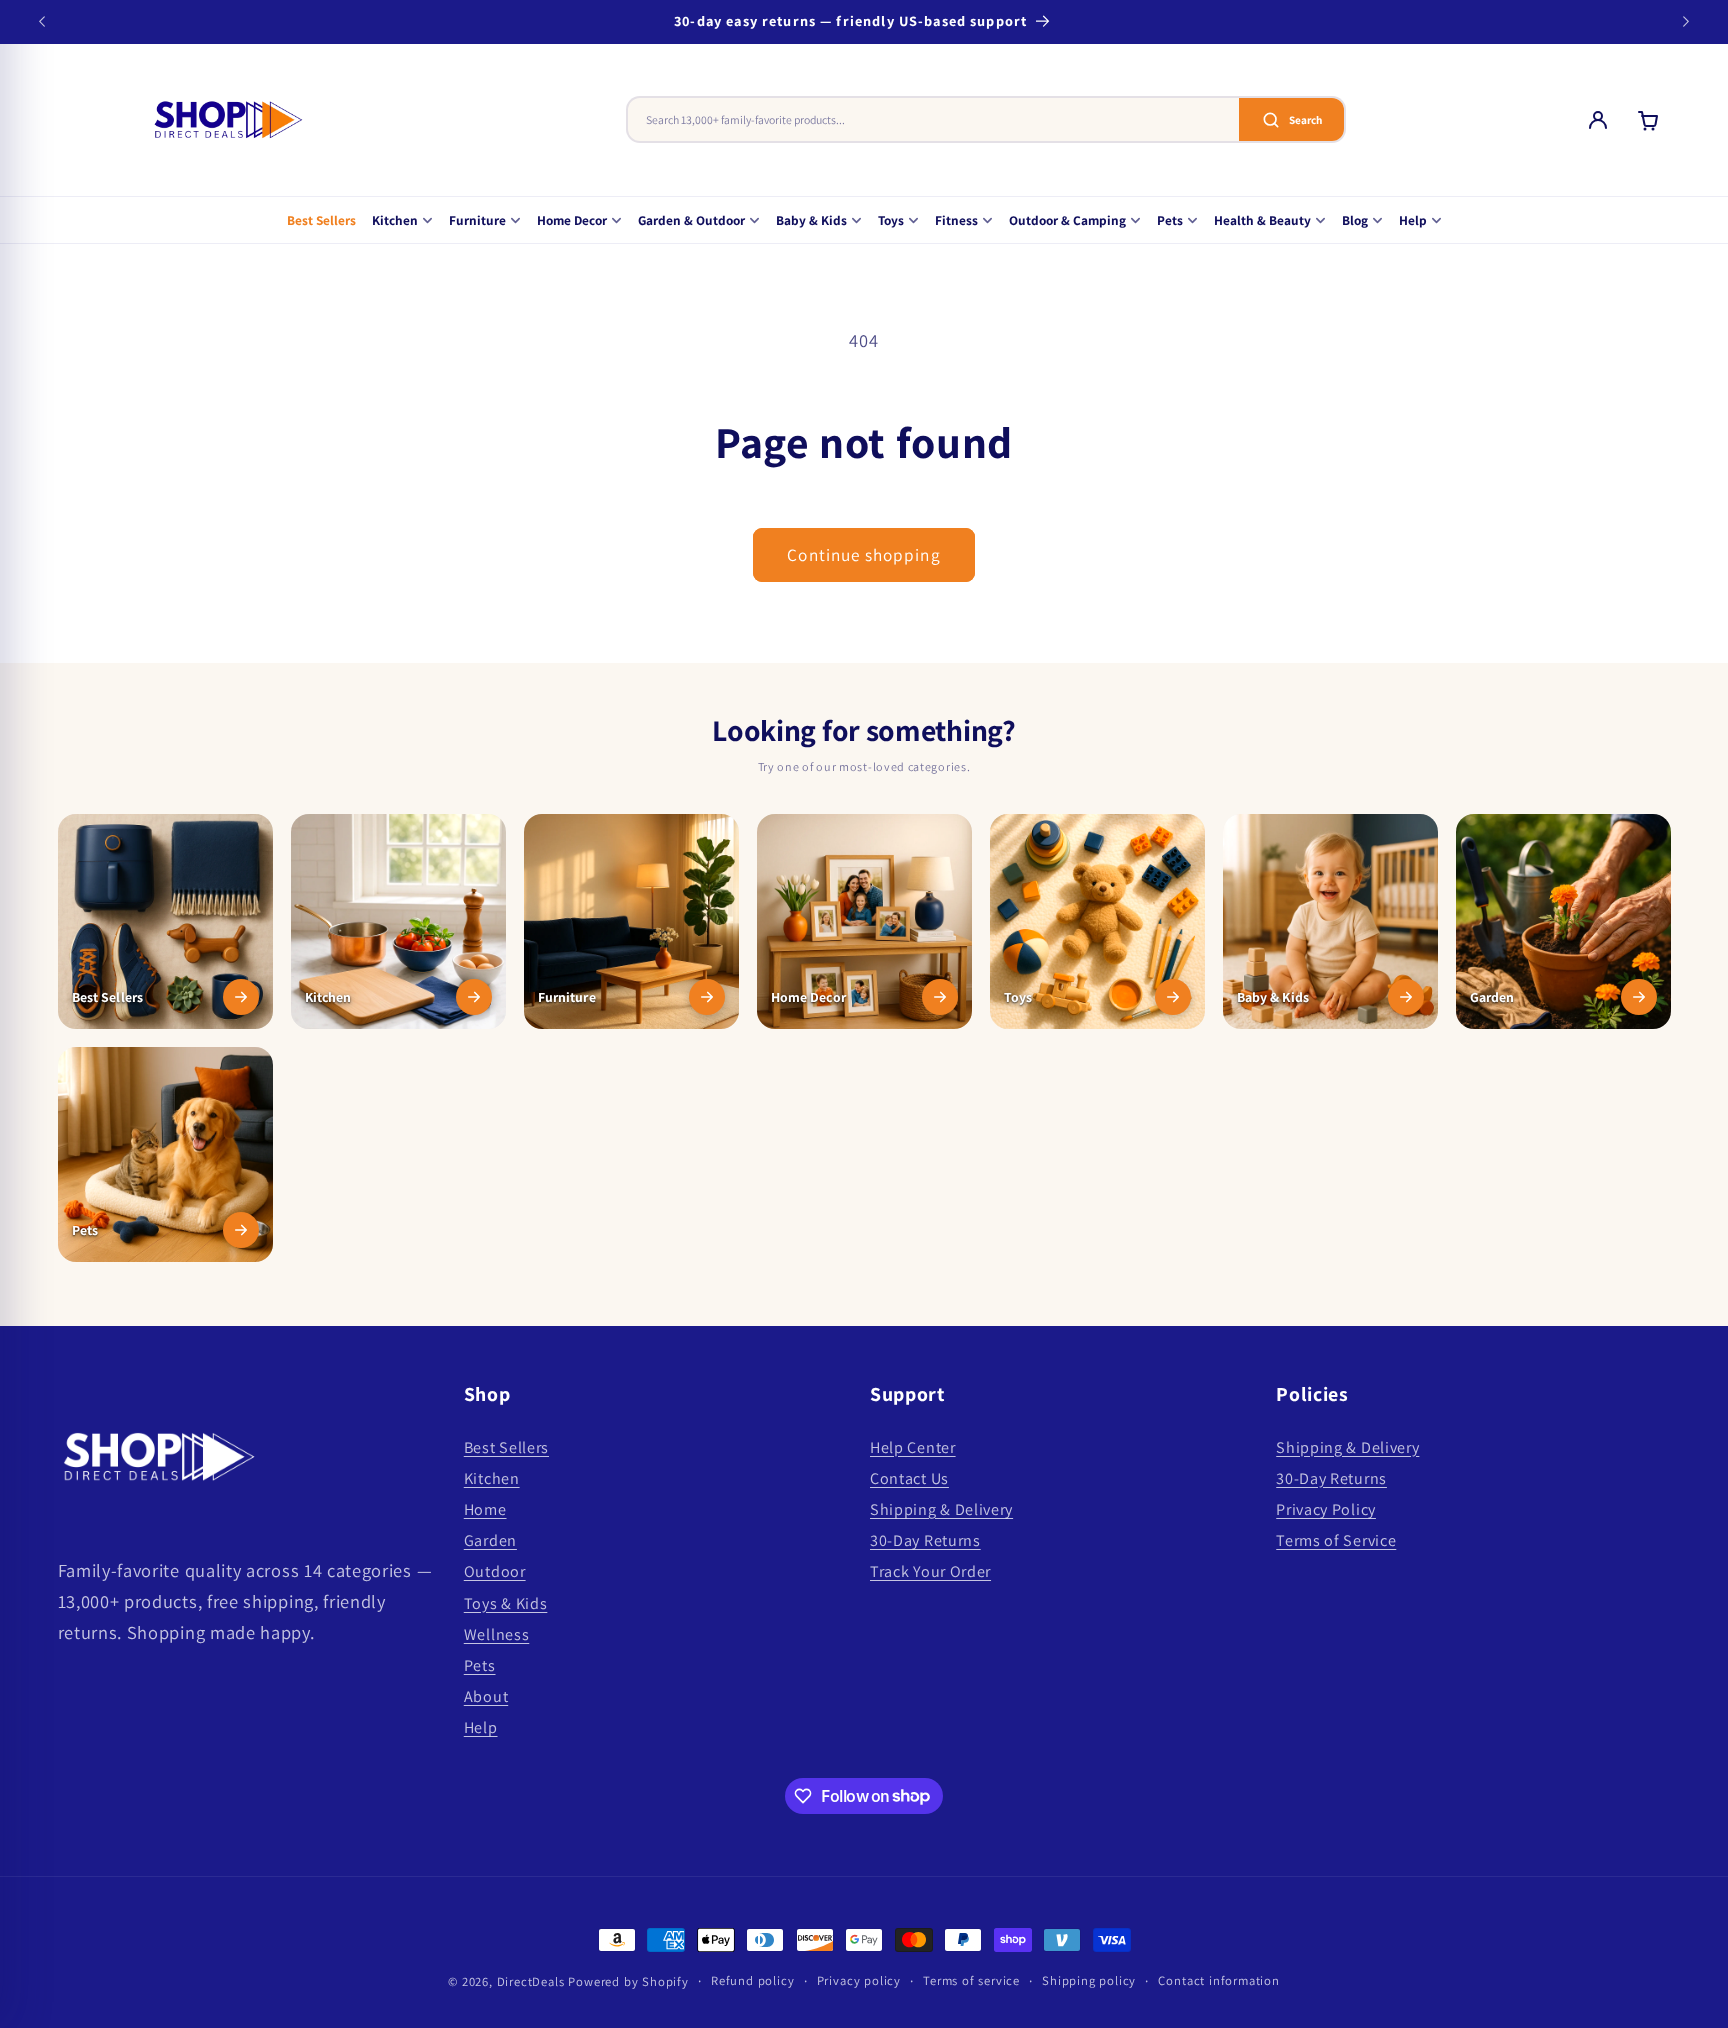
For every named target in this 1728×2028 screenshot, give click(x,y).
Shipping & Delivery (941, 1509)
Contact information (1218, 1980)
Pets (1170, 220)
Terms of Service (1336, 1541)
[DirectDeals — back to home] (228, 120)
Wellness (497, 1634)
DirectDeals (531, 1981)
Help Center (913, 1447)
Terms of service (971, 1980)
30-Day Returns (925, 1541)
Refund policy (752, 1980)
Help (1413, 220)
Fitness (956, 220)
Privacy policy (859, 1980)
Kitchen (395, 220)
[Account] (1598, 120)
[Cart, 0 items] (1648, 120)
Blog (1355, 220)
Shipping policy (1089, 1980)
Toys (891, 220)
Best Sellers (321, 220)
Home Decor (572, 220)
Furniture (477, 220)
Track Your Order (930, 1572)
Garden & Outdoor (691, 220)
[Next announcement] (1686, 22)
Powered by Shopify (628, 1981)
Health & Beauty (1262, 220)
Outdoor (495, 1572)
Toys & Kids (506, 1603)
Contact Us (909, 1478)
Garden (490, 1541)
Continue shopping (864, 554)
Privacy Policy (1326, 1509)
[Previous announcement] (42, 22)
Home (485, 1509)
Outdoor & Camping (1067, 220)
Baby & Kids (811, 220)
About (486, 1697)
